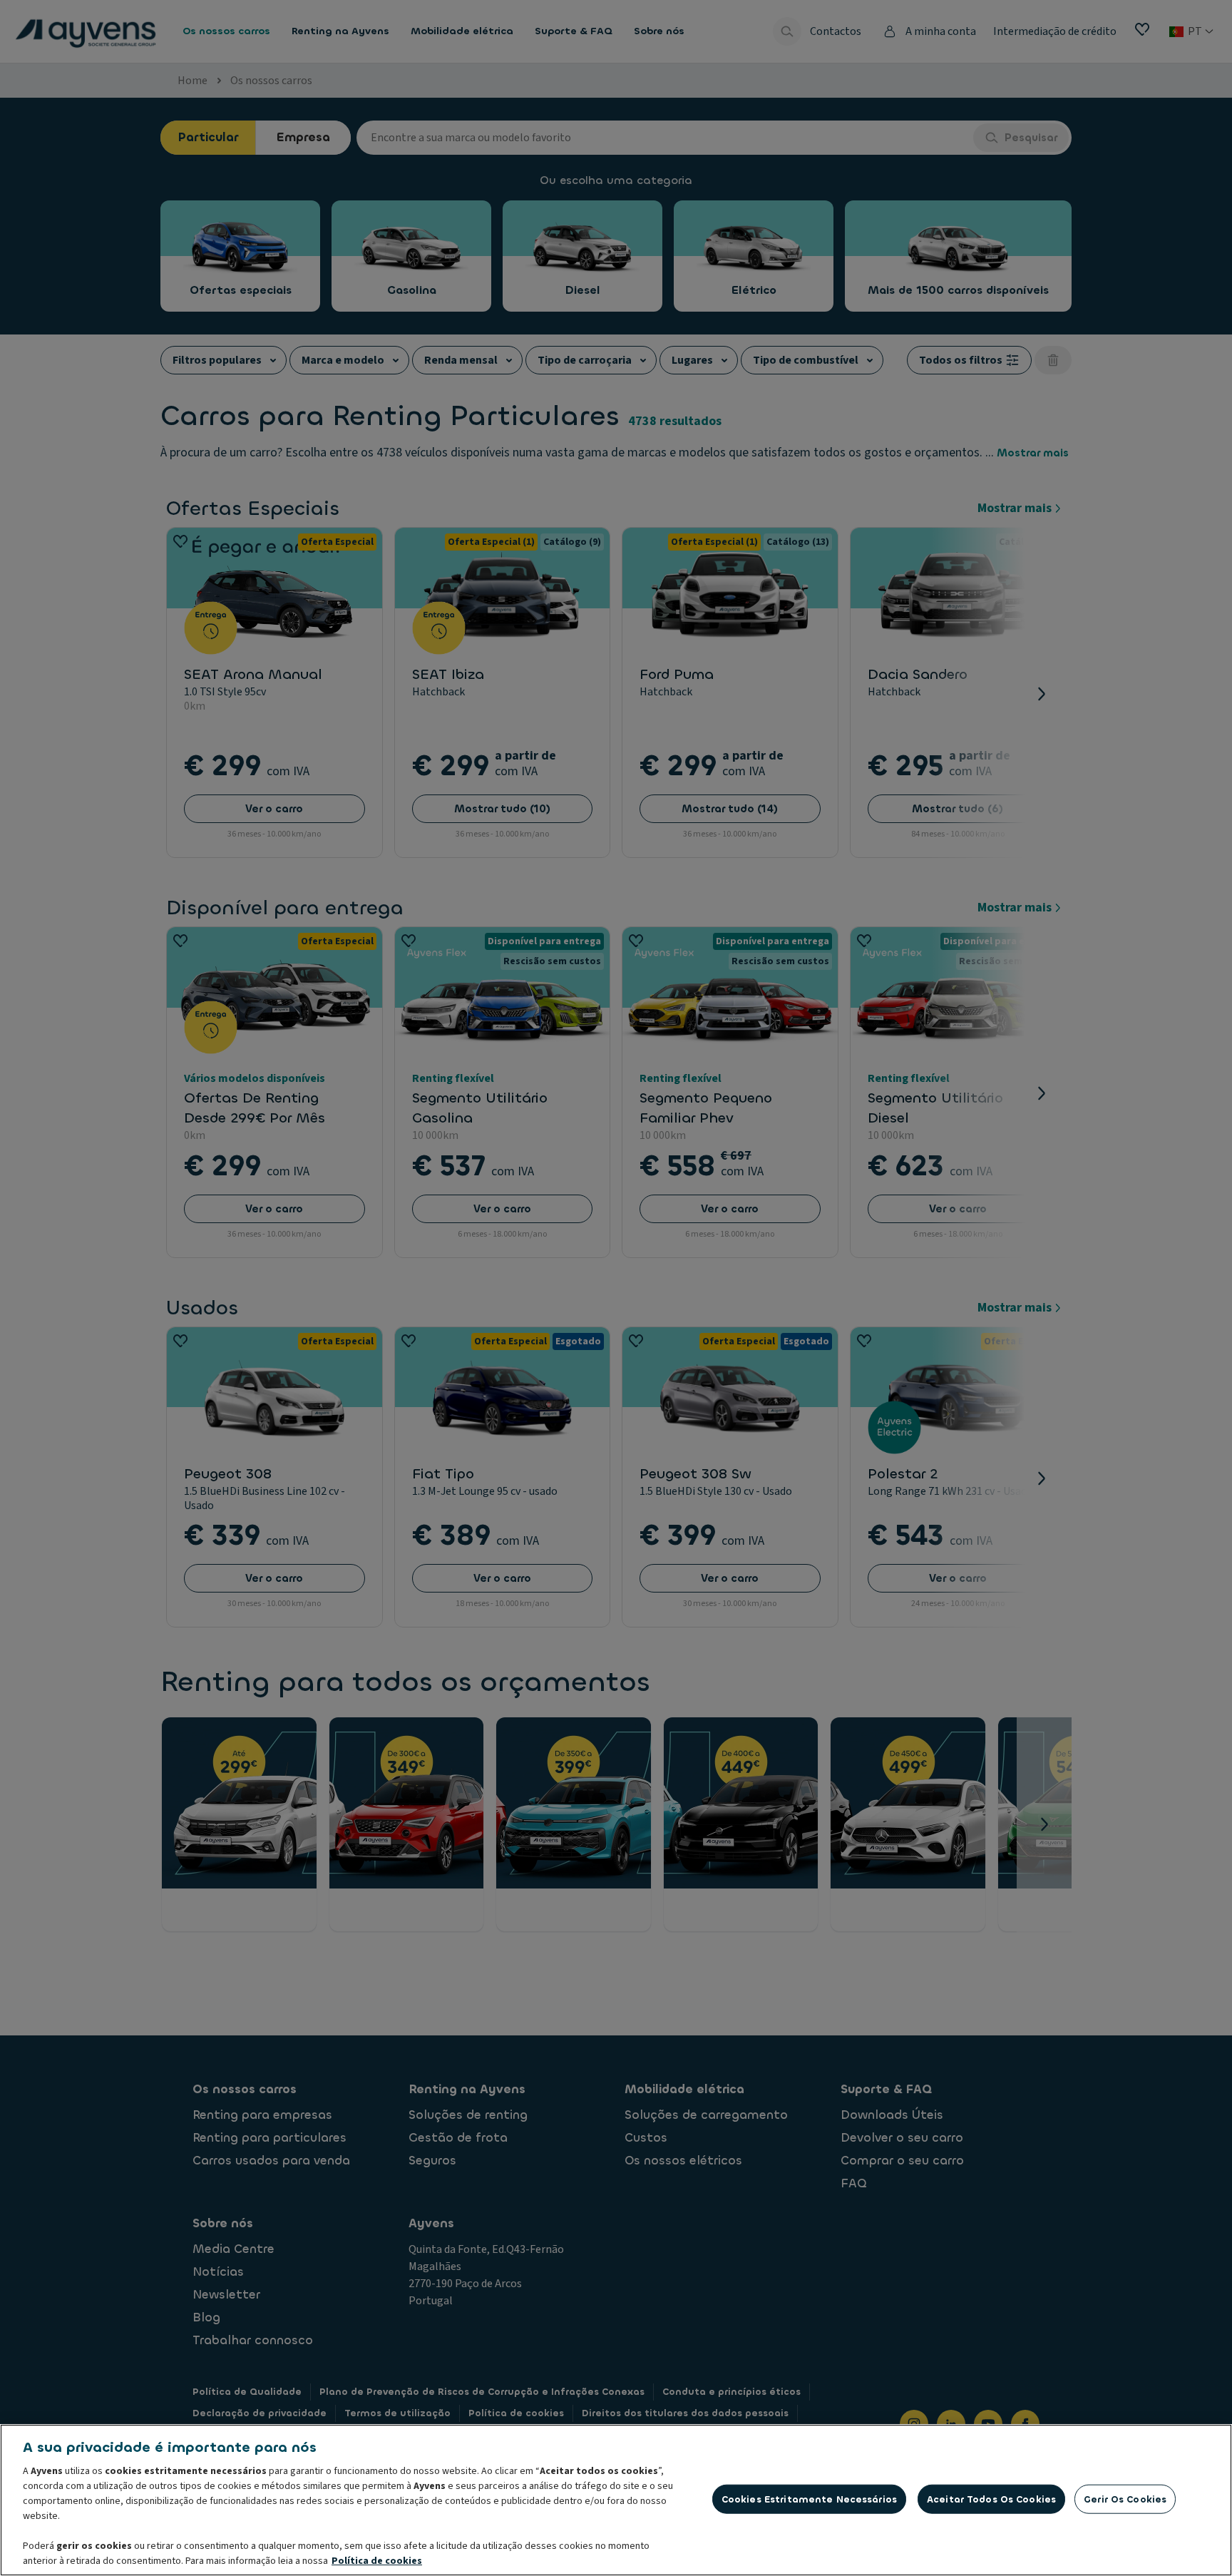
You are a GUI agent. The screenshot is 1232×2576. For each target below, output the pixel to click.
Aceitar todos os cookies (991, 2499)
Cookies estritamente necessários (809, 2499)
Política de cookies (377, 2561)
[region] (616, 2500)
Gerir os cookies (1125, 2499)
